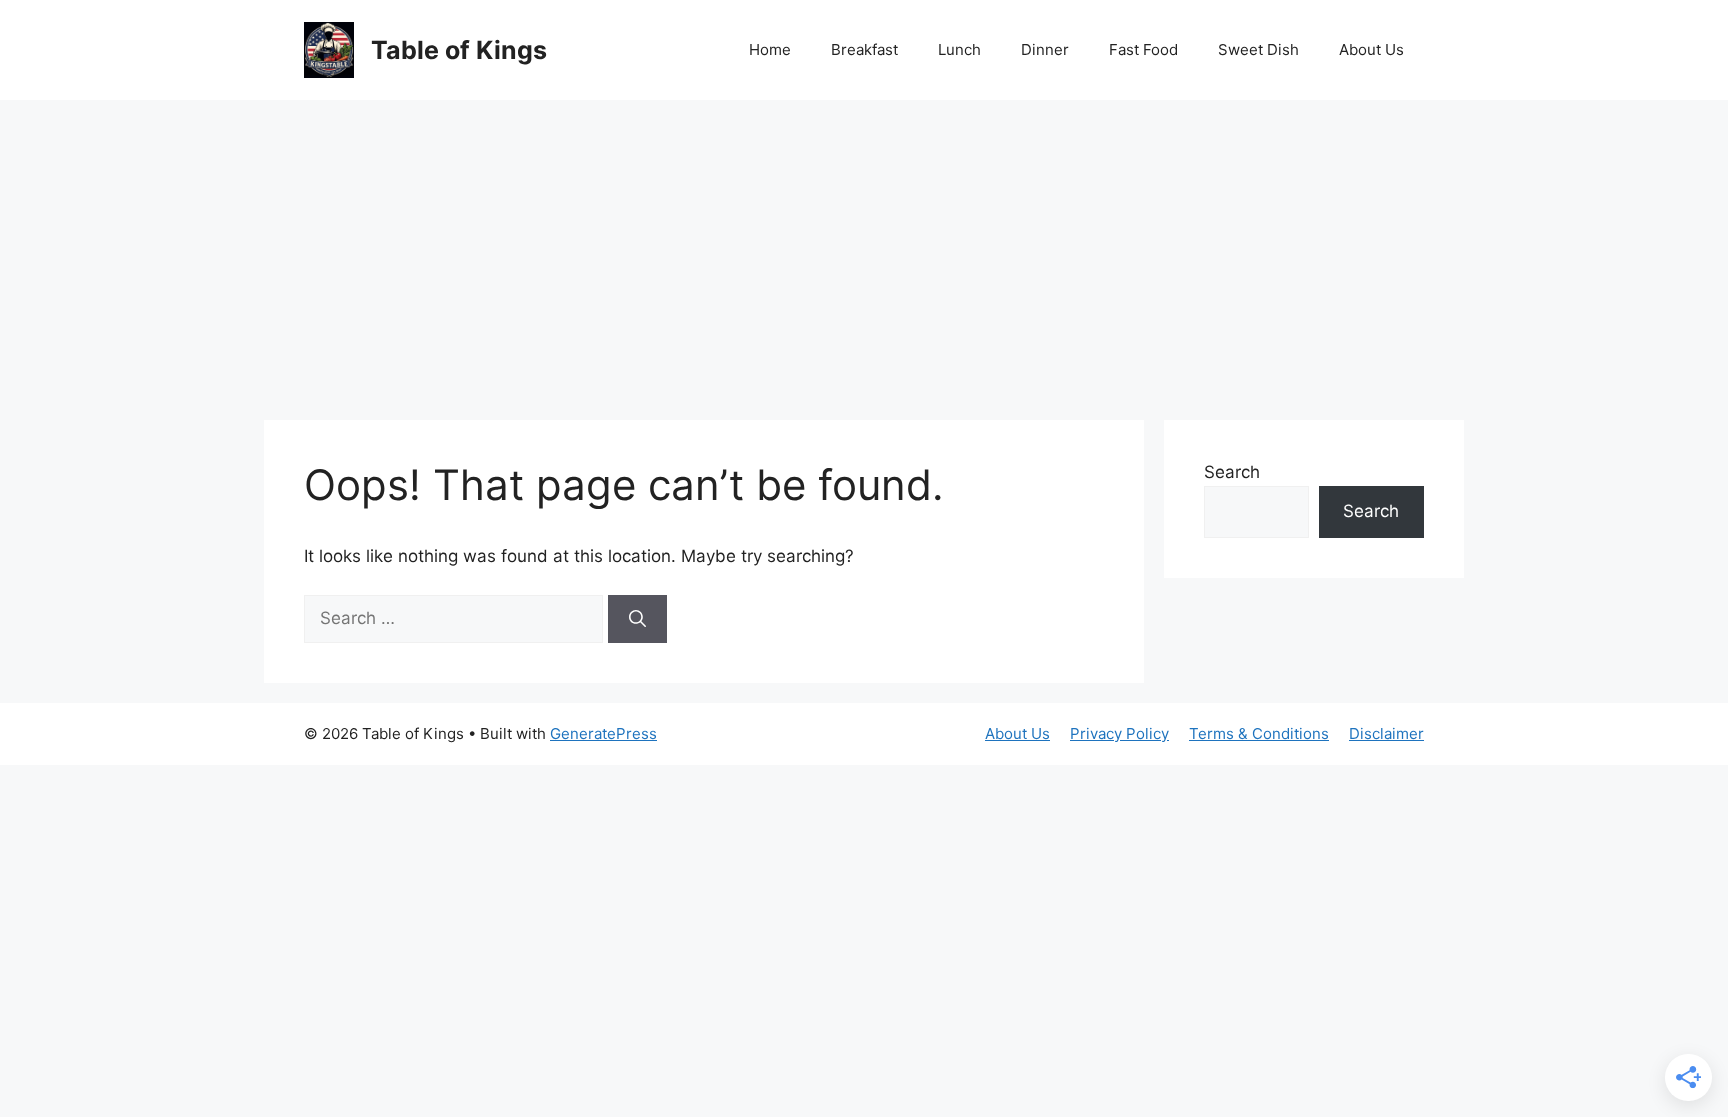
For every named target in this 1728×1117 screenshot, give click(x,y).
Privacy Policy (1119, 733)
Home (770, 49)
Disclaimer (1386, 733)
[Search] (637, 619)
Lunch (959, 49)
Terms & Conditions (1259, 733)
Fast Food (1143, 49)
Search (1232, 472)
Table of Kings (459, 50)
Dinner (1045, 49)
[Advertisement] (864, 250)
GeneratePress (603, 733)
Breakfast (864, 49)
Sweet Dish (1258, 49)
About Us (1371, 49)
